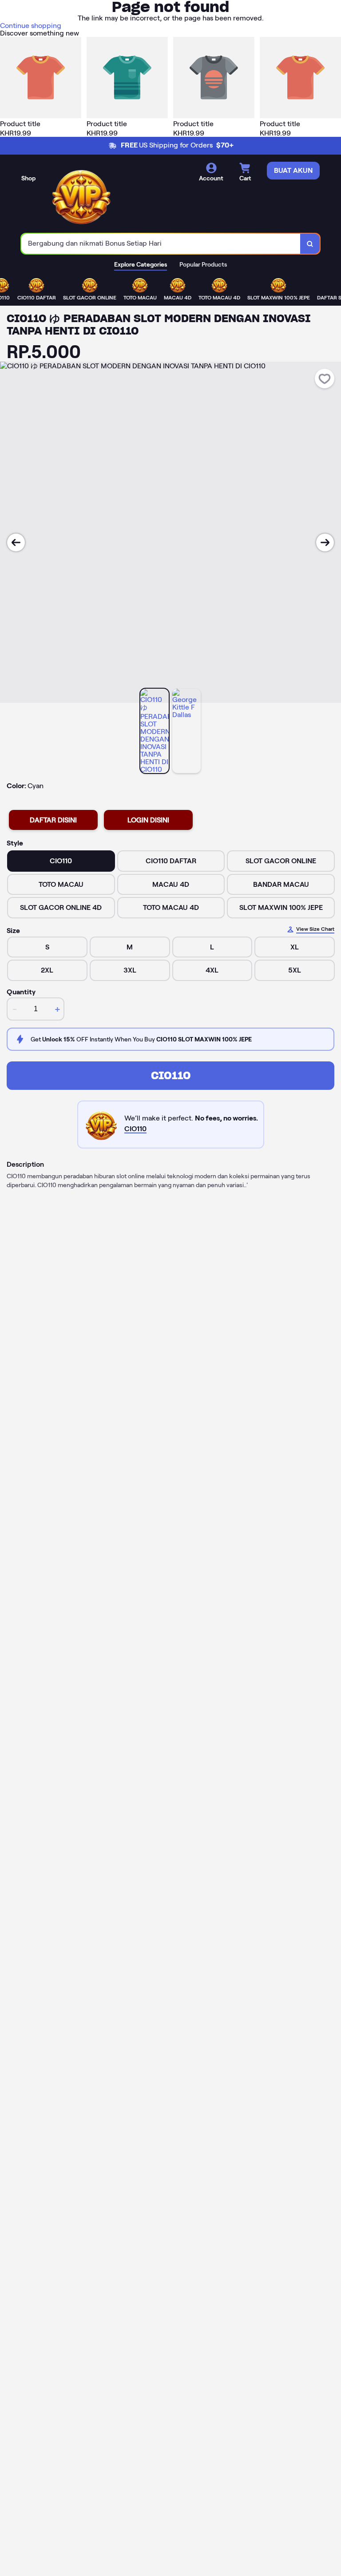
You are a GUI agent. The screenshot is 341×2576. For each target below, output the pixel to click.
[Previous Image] (16, 542)
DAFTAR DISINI (53, 820)
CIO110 (171, 1075)
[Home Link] (81, 195)
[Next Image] (325, 542)
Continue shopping (31, 26)
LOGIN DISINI (148, 820)
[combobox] (161, 244)
